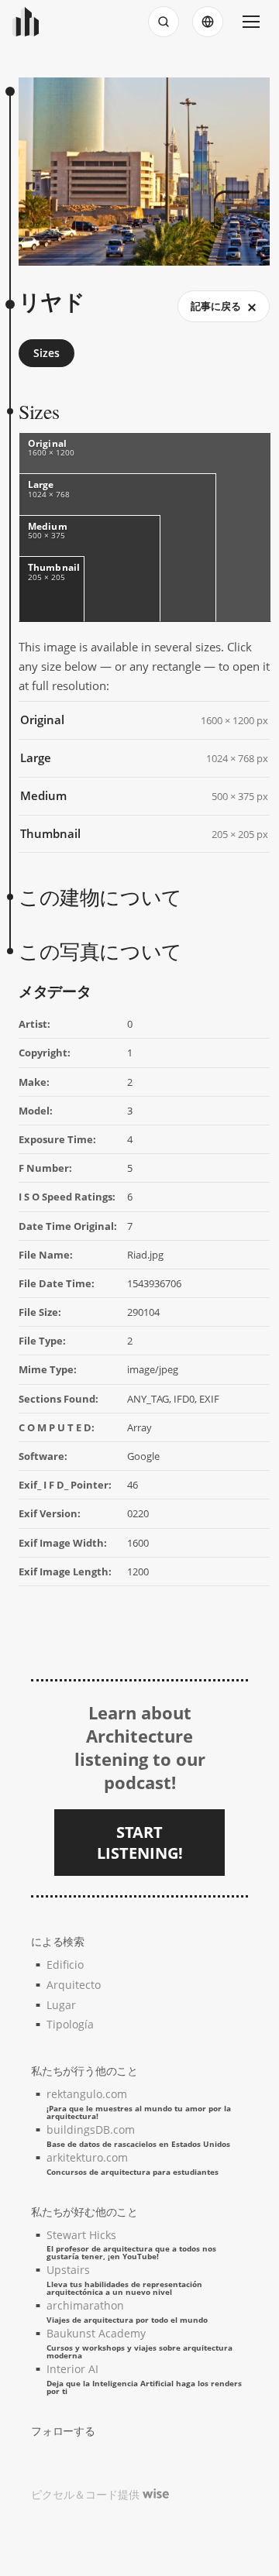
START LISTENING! (140, 1843)
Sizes (46, 353)
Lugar (61, 2005)
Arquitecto (74, 1985)
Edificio (65, 1965)
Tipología (70, 2024)
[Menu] (251, 22)
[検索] (164, 22)
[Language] (208, 22)
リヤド (52, 302)
